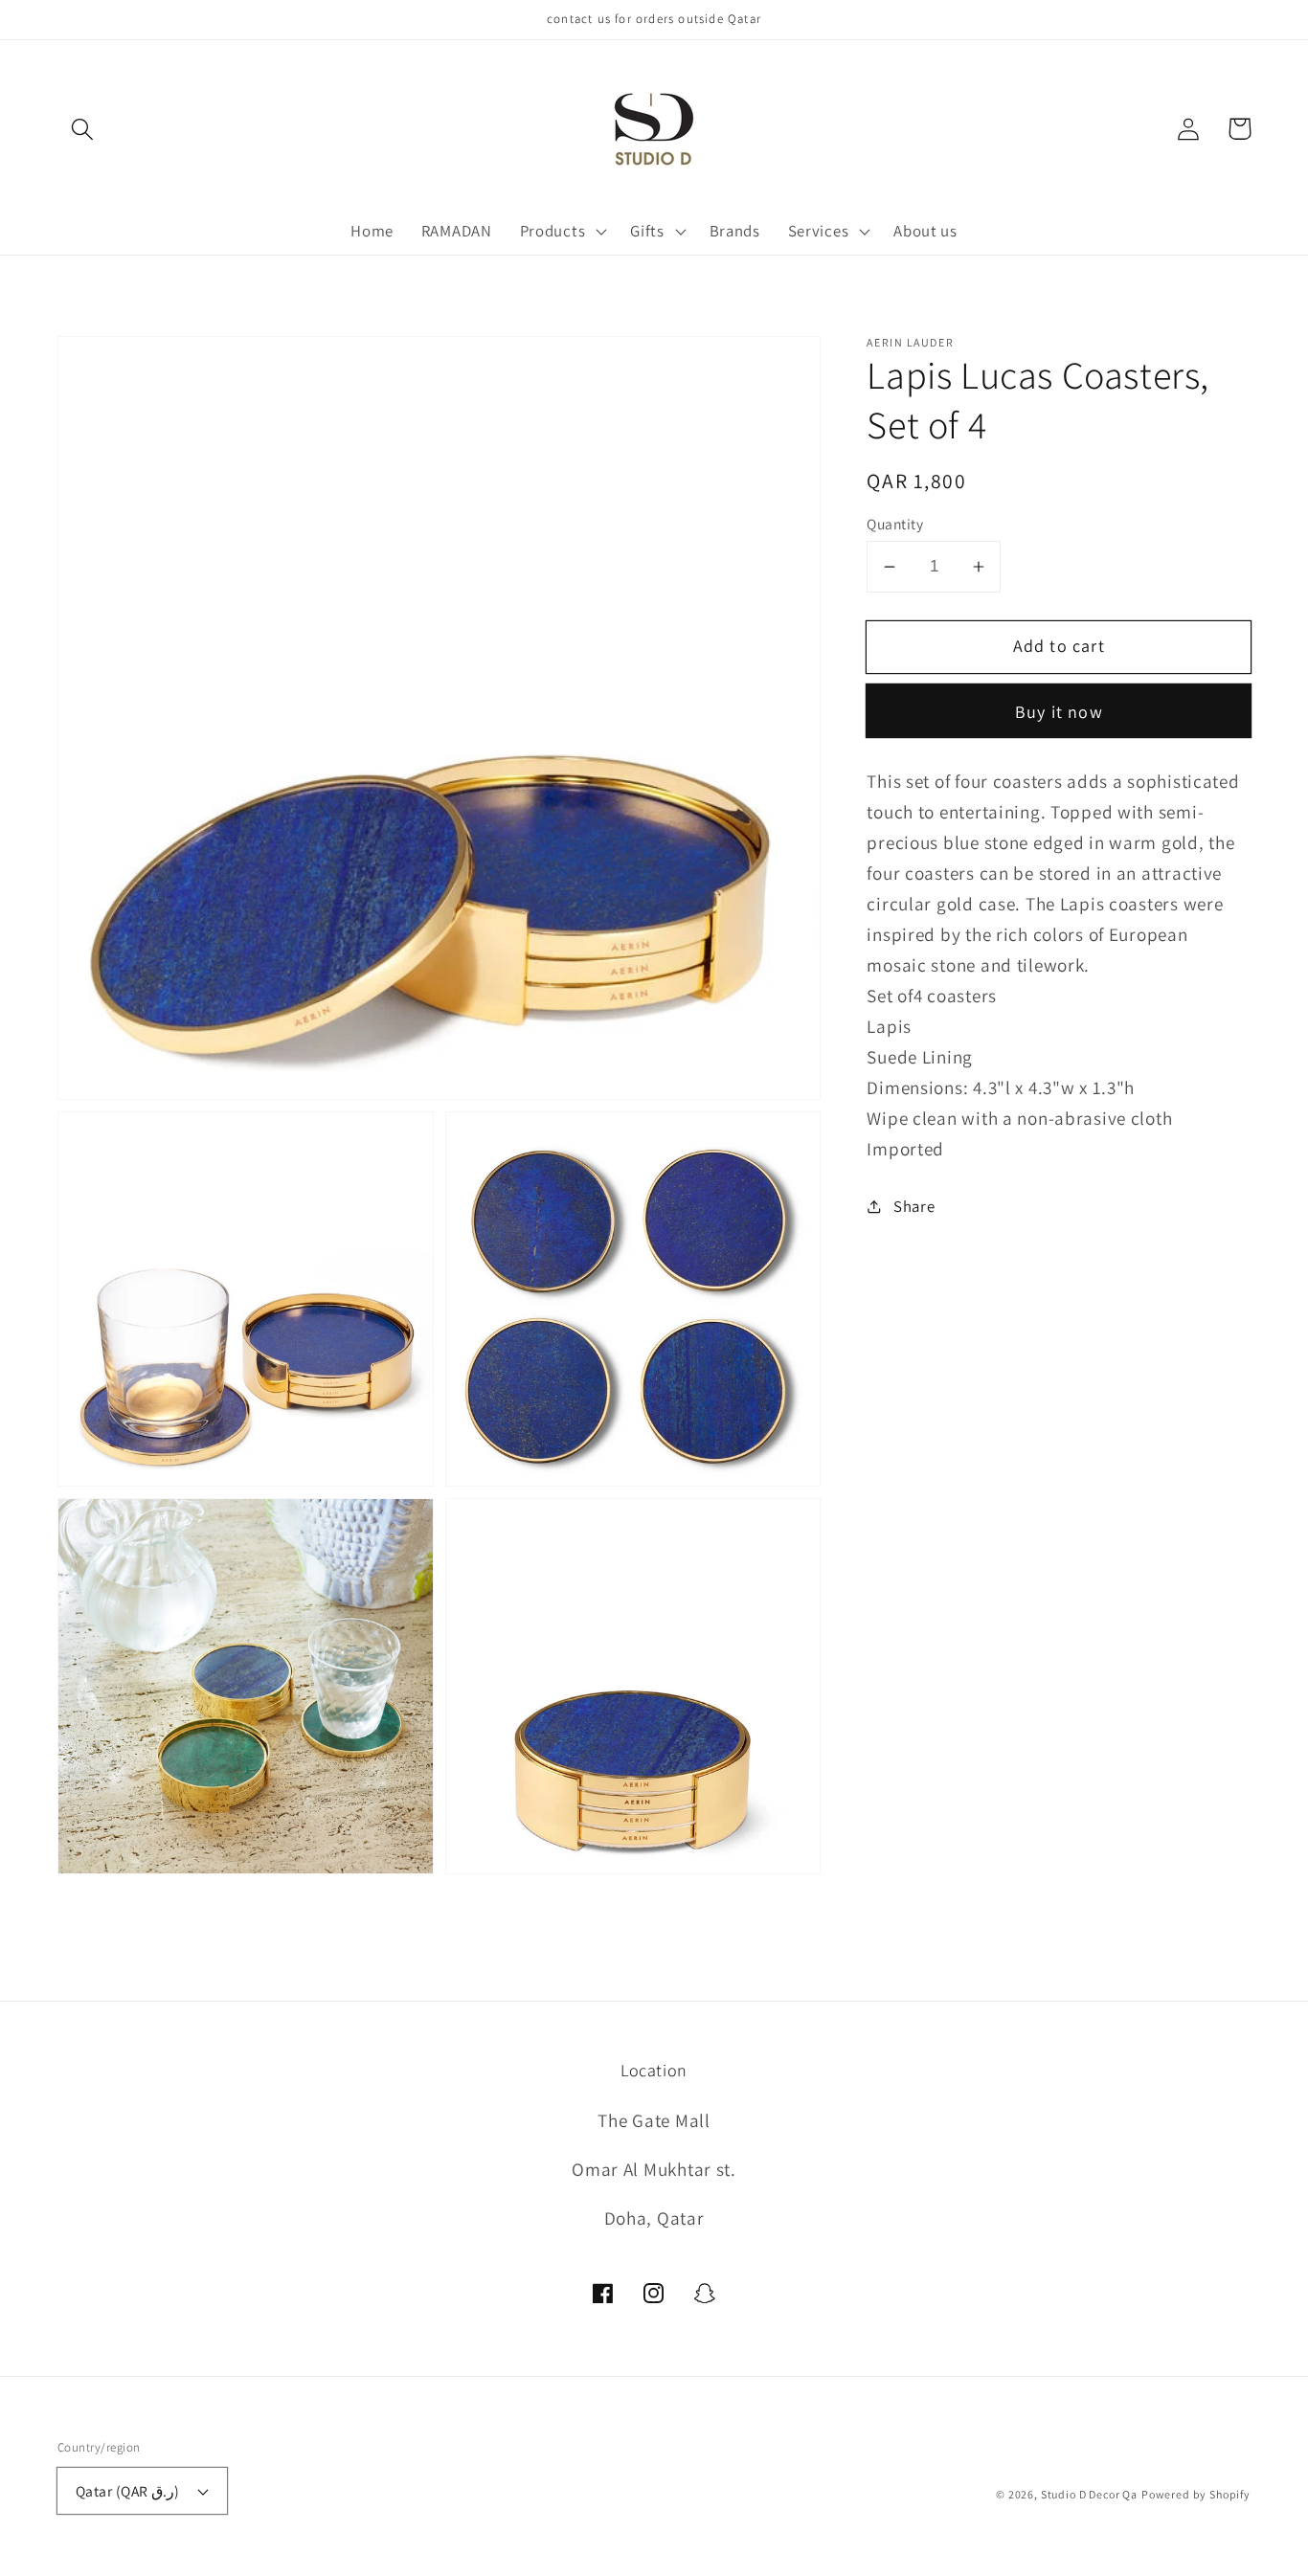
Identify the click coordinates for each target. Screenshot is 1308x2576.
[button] (83, 129)
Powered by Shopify (1196, 2494)
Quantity (895, 524)
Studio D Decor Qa (1089, 2494)
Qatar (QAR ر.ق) (128, 2491)
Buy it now (1059, 712)
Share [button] (914, 1206)
